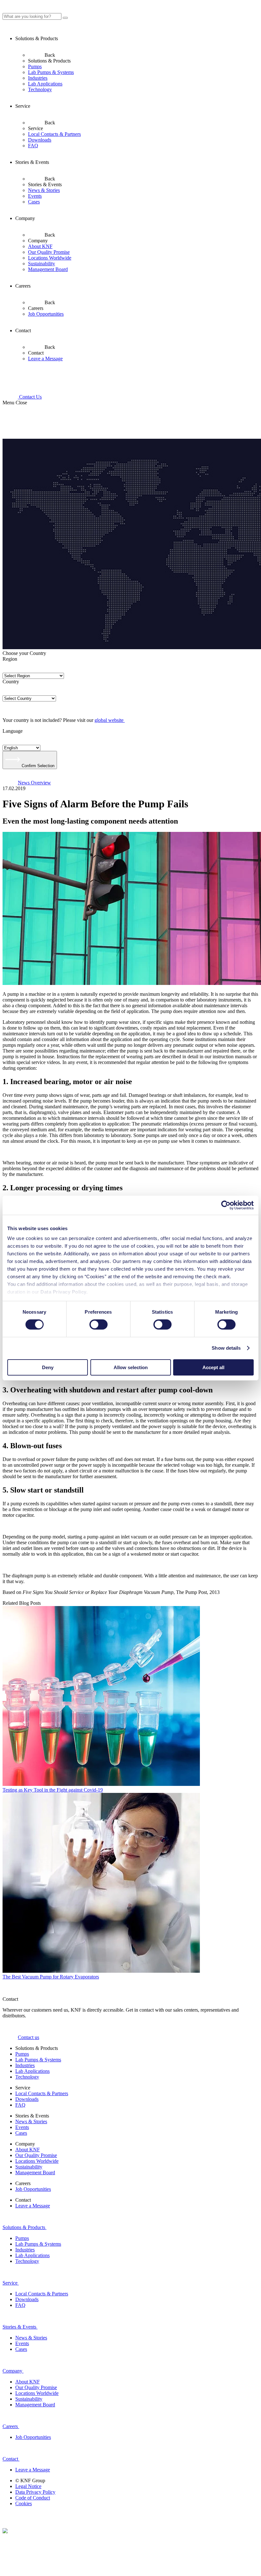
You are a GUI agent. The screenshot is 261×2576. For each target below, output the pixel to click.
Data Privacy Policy (35, 2492)
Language (13, 731)
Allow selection (131, 1367)
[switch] (99, 1325)
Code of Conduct (33, 2498)
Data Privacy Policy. (65, 1292)
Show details (226, 1348)
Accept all (213, 1367)
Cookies (24, 2503)
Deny (48, 1367)
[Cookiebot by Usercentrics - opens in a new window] (226, 1205)
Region (10, 659)
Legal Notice (28, 2486)
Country (11, 682)
